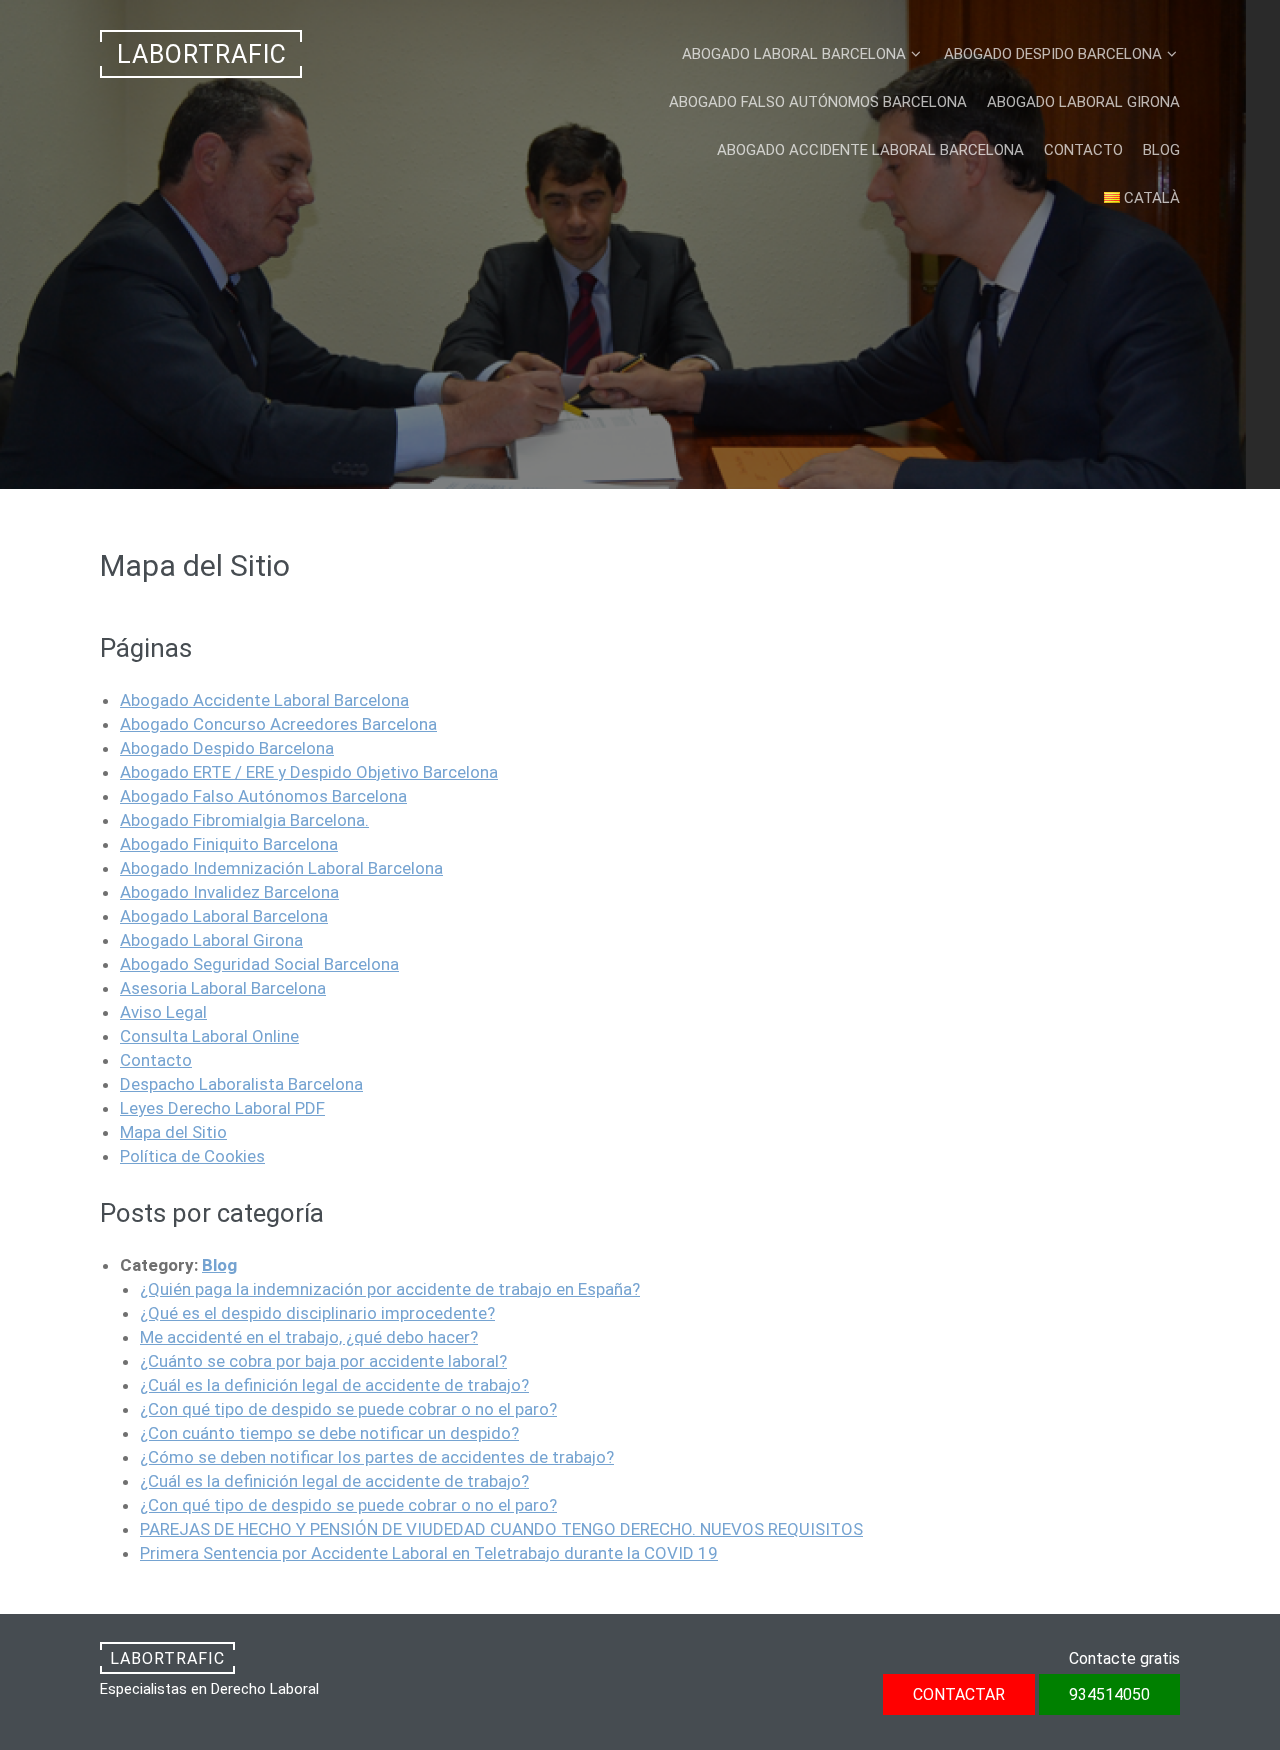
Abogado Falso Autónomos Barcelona (818, 102)
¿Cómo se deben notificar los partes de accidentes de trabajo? (377, 1457)
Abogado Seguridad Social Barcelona (259, 964)
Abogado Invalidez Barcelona (229, 892)
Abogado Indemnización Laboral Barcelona (281, 868)
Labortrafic (202, 54)
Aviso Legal (163, 1012)
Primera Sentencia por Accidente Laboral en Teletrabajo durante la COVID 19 (429, 1553)
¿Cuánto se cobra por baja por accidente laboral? (323, 1361)
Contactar (563, 434)
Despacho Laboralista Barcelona (241, 1084)
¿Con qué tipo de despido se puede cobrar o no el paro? (348, 1409)
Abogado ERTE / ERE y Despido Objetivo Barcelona (309, 772)
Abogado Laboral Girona (1083, 102)
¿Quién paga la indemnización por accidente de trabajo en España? (390, 1289)
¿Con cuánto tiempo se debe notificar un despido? (329, 1433)
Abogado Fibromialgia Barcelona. (244, 820)
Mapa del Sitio (173, 1132)
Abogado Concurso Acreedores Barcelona (278, 724)
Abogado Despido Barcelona (1053, 54)
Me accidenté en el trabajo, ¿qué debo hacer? (309, 1337)
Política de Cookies (192, 1156)
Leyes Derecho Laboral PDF (222, 1108)
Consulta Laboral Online (209, 1036)
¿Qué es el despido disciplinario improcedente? (317, 1313)
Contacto (1083, 150)
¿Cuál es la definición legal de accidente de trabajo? (334, 1385)
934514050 (725, 434)
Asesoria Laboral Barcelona (223, 988)
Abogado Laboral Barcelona (794, 54)
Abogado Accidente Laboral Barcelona (870, 150)
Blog (1161, 150)
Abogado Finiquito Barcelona (229, 844)
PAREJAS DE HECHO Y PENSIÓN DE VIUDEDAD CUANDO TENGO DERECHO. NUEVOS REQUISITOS (501, 1529)
